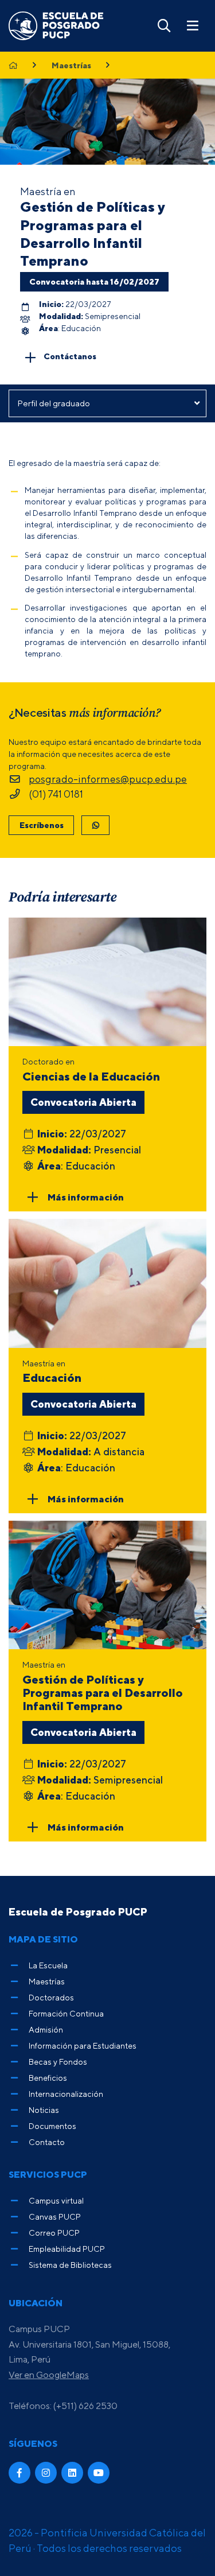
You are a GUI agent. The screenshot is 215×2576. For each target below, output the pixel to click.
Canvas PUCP (55, 2216)
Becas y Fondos (58, 2062)
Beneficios (48, 2078)
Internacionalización (66, 2094)
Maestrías (71, 65)
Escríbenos (42, 825)
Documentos (52, 2126)
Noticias (44, 2110)
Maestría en (52, 1371)
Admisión (46, 2029)
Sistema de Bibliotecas (70, 2265)
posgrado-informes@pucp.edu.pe (108, 779)
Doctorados (51, 1997)
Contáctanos (70, 356)
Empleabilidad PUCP (67, 2249)
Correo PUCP (54, 2233)
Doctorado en (91, 1070)
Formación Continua (66, 2013)
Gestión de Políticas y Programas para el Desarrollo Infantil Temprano (93, 234)
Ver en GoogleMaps (49, 2375)
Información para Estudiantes (83, 2045)
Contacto (47, 2142)
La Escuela (48, 1965)
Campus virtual (56, 2200)
